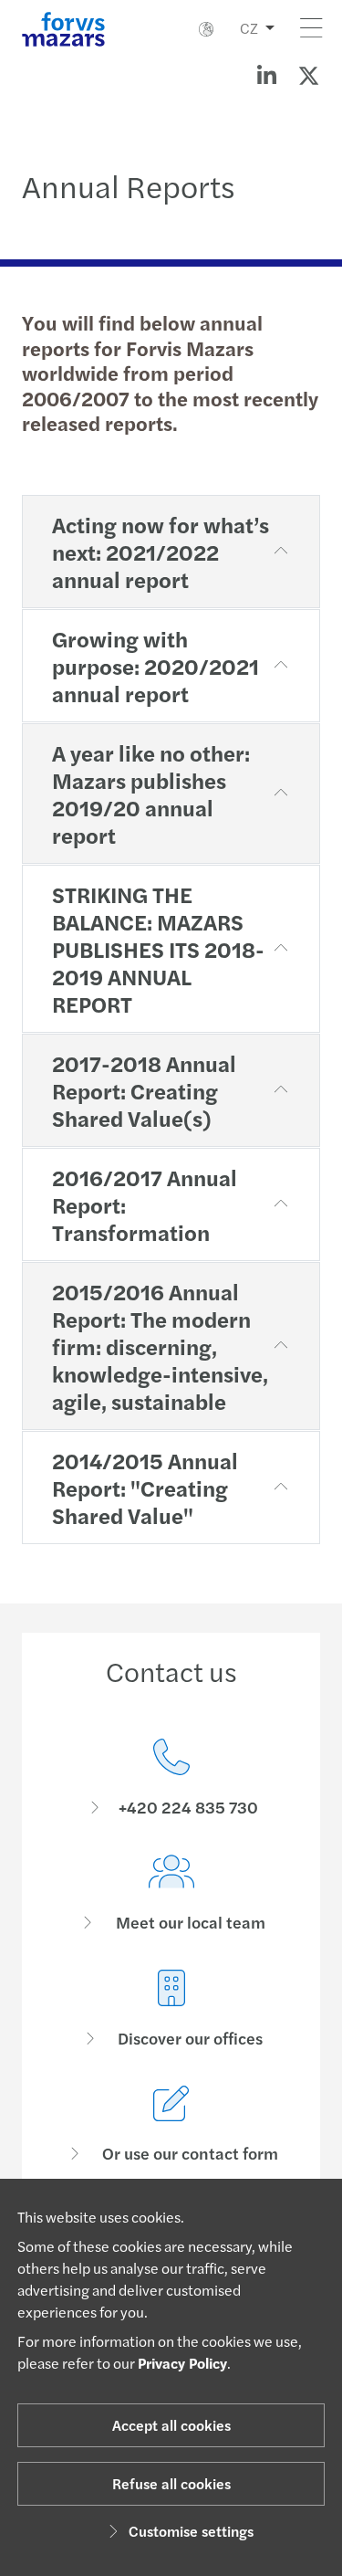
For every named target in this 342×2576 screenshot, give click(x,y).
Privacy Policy (182, 2363)
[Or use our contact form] (171, 2124)
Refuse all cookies (171, 2483)
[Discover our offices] (171, 2009)
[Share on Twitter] (308, 75)
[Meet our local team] (171, 1893)
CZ (249, 28)
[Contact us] (171, 1778)
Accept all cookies (171, 2425)
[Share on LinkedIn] (266, 75)
